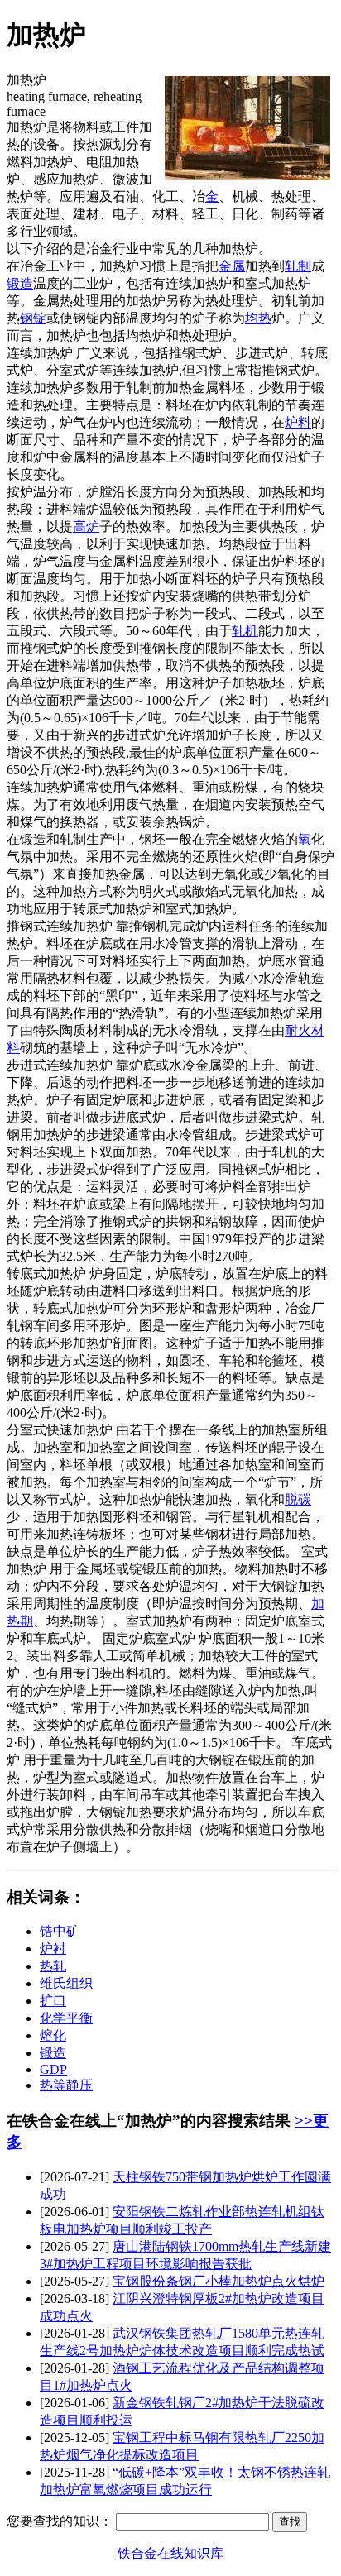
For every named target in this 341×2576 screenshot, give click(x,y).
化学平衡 (66, 2018)
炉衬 (53, 1949)
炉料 (298, 422)
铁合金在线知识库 (170, 2553)
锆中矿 (60, 1931)
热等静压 (66, 2085)
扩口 (53, 2001)
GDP (53, 2069)
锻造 (20, 283)
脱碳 (298, 1499)
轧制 (298, 266)
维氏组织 (66, 1983)
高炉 (86, 527)
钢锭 (33, 318)
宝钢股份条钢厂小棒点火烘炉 (219, 2281)
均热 (258, 318)
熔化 (53, 2035)
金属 (232, 266)
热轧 (53, 1966)
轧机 (245, 631)
